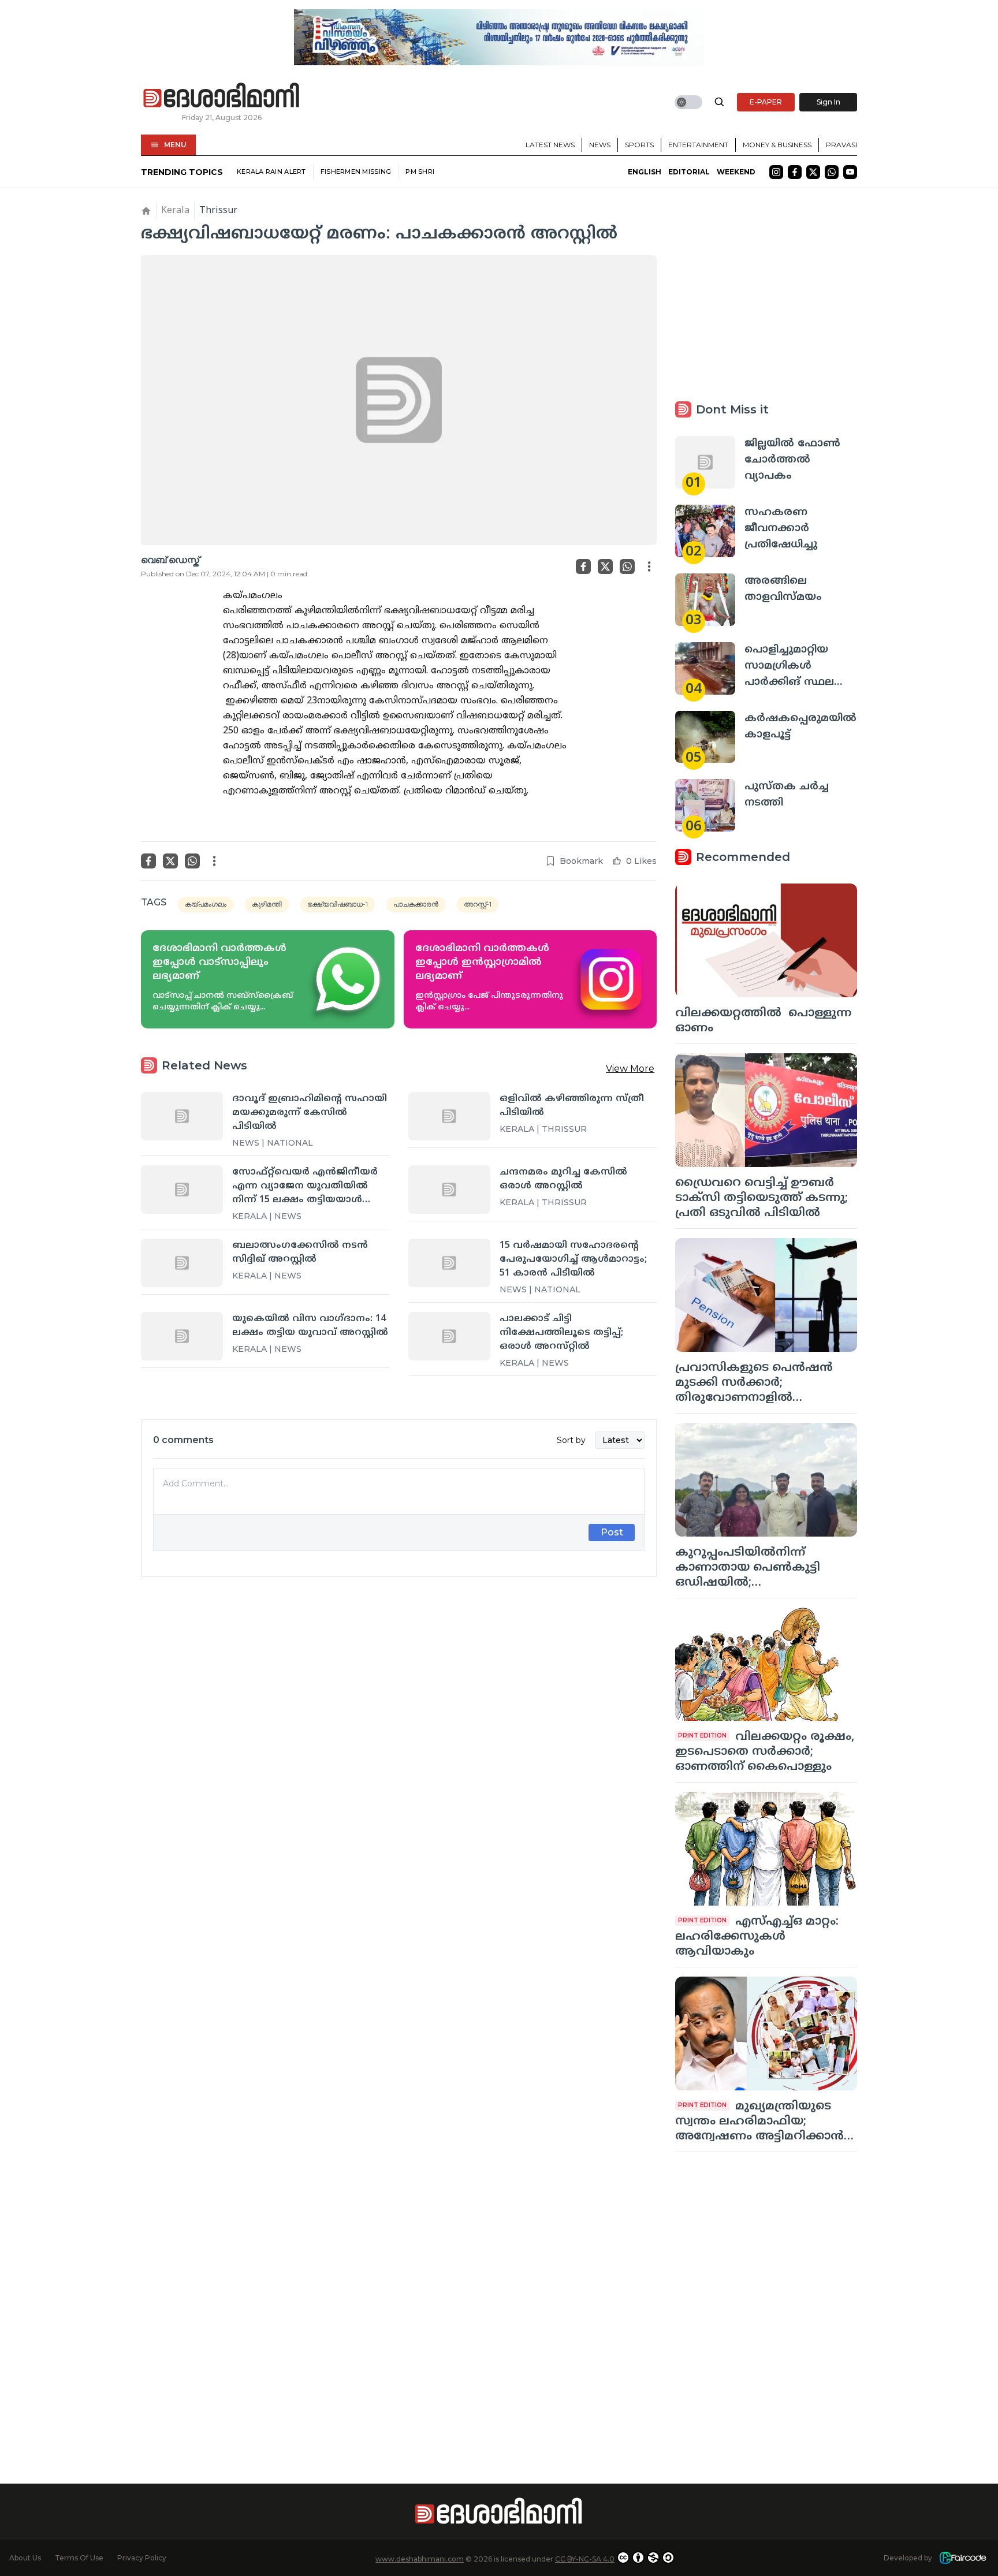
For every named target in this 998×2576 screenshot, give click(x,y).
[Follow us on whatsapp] (832, 172)
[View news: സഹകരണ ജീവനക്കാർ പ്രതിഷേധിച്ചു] (705, 531)
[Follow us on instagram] (776, 172)
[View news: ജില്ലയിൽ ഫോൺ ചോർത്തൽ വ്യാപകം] (705, 462)
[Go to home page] (222, 96)
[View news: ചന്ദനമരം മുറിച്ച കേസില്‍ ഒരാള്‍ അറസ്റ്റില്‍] (449, 1190)
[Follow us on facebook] (795, 172)
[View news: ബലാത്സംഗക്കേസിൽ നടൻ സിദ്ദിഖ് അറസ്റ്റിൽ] (182, 1263)
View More (630, 1069)
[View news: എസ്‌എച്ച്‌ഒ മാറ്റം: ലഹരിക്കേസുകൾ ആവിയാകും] (766, 1849)
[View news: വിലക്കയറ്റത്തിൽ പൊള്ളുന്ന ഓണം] (766, 940)
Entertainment (698, 145)
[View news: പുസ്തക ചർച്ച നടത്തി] (705, 805)
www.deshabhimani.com (420, 2559)
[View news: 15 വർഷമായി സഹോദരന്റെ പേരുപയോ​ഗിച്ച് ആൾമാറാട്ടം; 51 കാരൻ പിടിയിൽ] (449, 1263)
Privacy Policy (142, 2558)
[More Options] (649, 566)
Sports (639, 145)
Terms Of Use (79, 2558)
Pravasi (841, 145)
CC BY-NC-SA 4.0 (585, 2559)
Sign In (828, 102)
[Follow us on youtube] (850, 172)
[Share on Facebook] (583, 566)
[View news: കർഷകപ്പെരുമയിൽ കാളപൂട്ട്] (705, 737)
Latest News (550, 145)
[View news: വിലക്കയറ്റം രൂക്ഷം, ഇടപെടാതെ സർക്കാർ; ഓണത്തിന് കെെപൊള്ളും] (766, 1664)
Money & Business (777, 145)
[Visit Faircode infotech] (963, 2558)
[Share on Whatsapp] (627, 566)
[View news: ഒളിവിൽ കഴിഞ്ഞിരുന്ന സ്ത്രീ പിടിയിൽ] (449, 1116)
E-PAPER (766, 102)
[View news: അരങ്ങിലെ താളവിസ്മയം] (705, 600)
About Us (25, 2558)
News (600, 145)
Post (612, 1532)
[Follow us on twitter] (813, 172)
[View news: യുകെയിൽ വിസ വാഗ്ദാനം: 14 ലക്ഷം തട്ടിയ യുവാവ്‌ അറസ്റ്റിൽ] (182, 1336)
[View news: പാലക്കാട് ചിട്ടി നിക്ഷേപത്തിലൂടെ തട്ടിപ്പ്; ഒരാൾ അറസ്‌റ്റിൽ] (449, 1336)
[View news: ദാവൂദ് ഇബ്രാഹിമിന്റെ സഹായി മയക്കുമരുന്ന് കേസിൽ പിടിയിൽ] (182, 1116)
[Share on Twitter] (605, 566)
